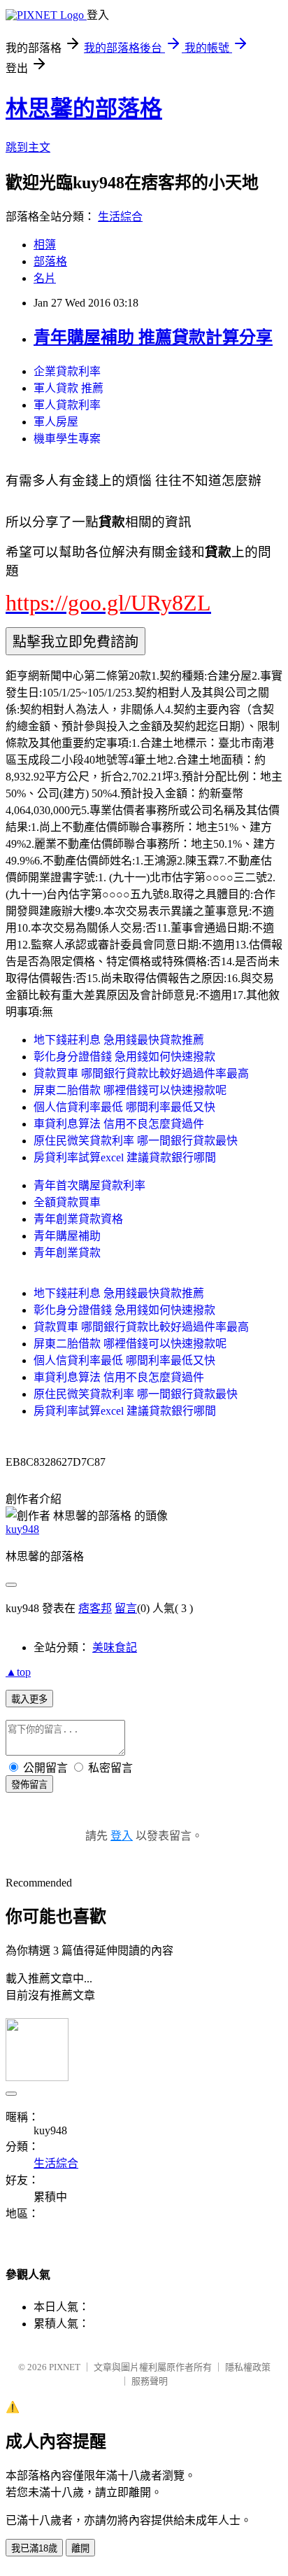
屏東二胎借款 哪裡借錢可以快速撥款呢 (130, 1090)
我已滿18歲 (34, 2548)
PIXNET (65, 2367)
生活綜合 (120, 217)
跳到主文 (28, 147)
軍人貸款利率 (67, 405)
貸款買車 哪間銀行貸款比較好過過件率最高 (141, 1073)
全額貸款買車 (67, 1202)
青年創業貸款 (67, 1253)
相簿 (45, 245)
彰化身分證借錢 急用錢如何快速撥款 (124, 1057)
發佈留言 (29, 1785)
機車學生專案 (67, 439)
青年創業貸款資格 (78, 1219)
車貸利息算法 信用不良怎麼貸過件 (119, 1124)
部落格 (50, 261)
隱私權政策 (248, 2367)
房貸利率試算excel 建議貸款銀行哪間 (125, 1157)
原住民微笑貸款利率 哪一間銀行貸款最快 (136, 1141)
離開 (80, 2548)
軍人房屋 (56, 422)
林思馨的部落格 (84, 108)
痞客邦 (95, 1608)
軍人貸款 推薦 (69, 388)
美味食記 (115, 1647)
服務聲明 (150, 2381)
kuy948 (22, 1529)
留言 (126, 1608)
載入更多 (29, 1699)
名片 (45, 278)
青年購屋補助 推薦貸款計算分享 (153, 337)
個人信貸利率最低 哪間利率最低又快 (124, 1107)
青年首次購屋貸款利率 (89, 1185)
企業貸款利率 (67, 371)
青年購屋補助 (67, 1236)
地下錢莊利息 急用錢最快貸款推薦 (119, 1040)
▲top (18, 1672)
